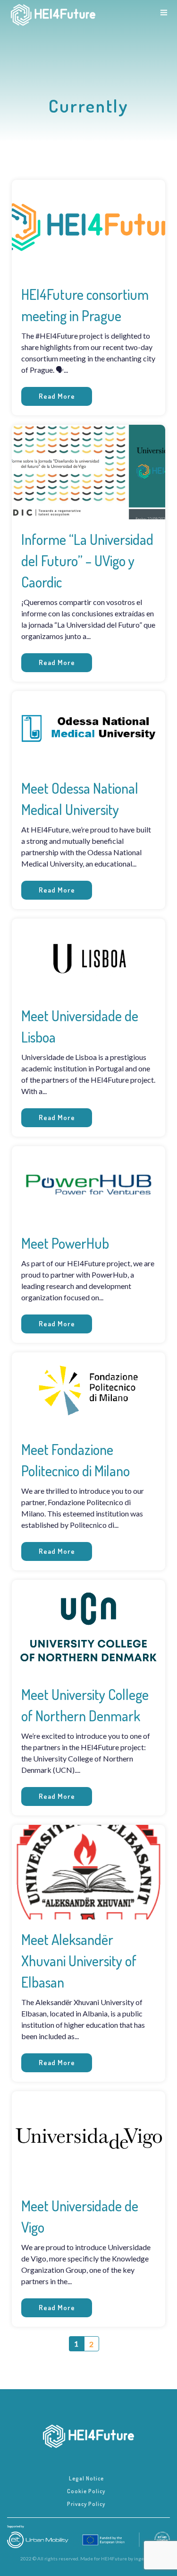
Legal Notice (86, 2478)
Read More (57, 396)
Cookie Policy (86, 2491)
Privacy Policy (86, 2504)
